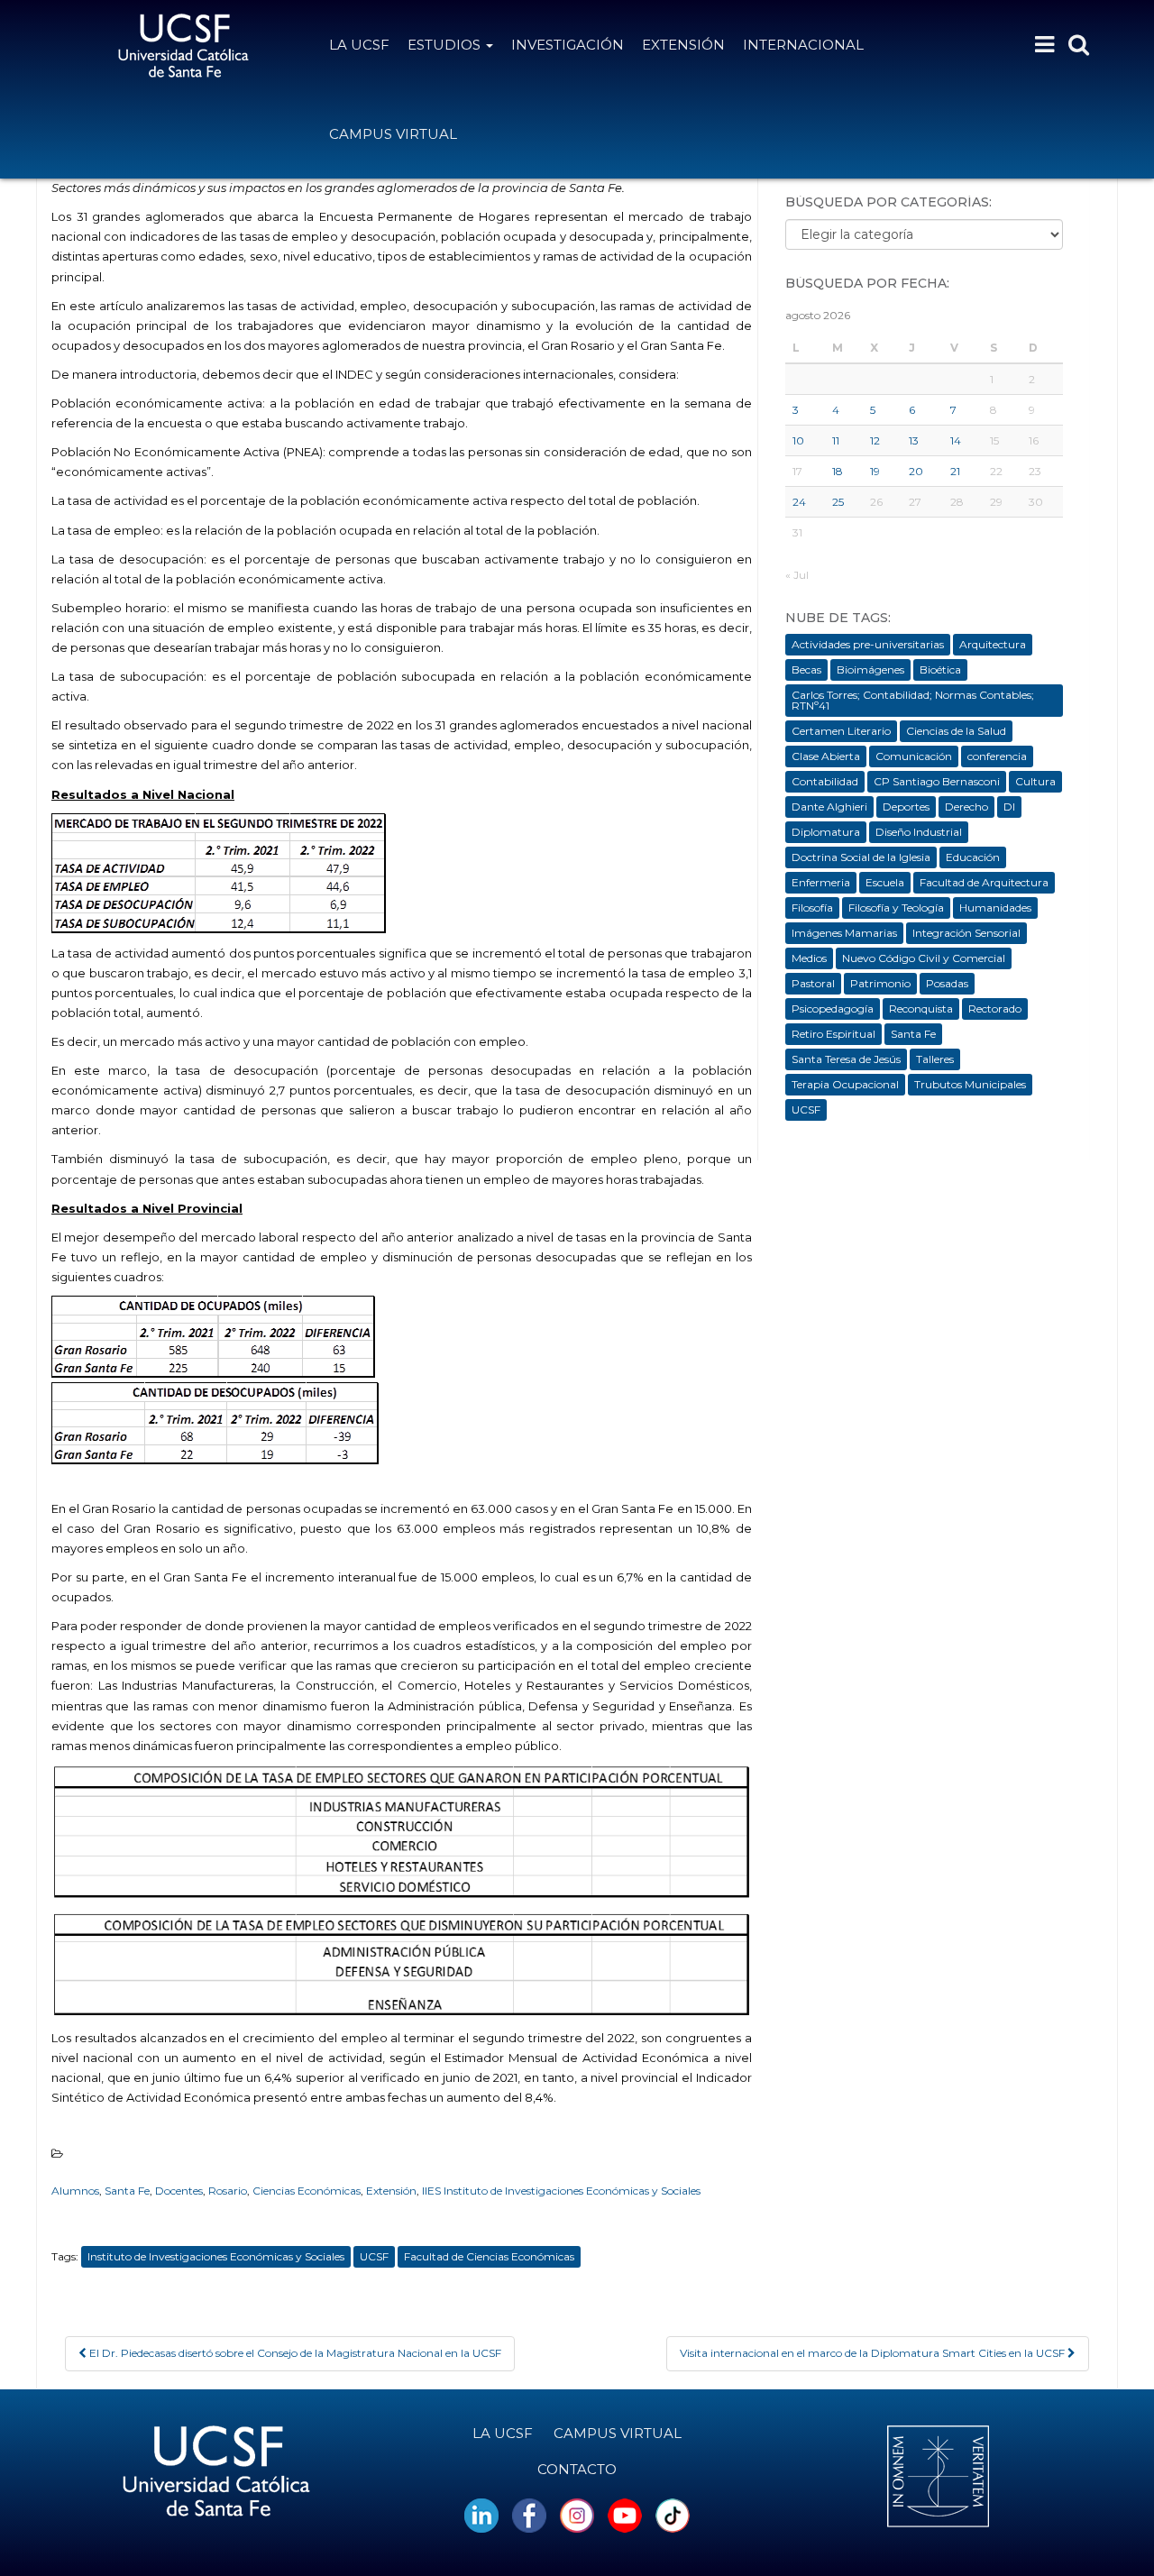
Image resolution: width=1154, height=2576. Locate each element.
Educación (973, 857)
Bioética (940, 669)
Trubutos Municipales (970, 1084)
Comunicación (914, 756)
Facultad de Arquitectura (984, 882)
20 (916, 471)
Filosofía (812, 908)
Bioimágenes (870, 669)
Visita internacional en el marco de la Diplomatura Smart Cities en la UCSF (874, 2353)
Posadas (947, 983)
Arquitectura (993, 644)
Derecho (966, 807)
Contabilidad (825, 781)
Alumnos (75, 2191)
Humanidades (995, 908)
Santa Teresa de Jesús (846, 1059)
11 (836, 440)
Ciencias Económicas (307, 2191)
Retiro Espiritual (833, 1034)
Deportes (906, 807)
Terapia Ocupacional (845, 1084)
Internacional (803, 45)
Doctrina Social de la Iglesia (861, 857)
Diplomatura (826, 832)
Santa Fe (127, 2191)
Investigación (568, 45)
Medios (809, 958)
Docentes (179, 2191)
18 (838, 471)
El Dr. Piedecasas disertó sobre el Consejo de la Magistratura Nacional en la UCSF (294, 2353)
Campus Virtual (393, 134)
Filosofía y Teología (896, 908)
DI (1009, 807)
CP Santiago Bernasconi (937, 781)
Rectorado (995, 1008)
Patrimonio (880, 983)
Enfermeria (821, 882)
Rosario (228, 2191)
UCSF (374, 2256)
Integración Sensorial (966, 933)
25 (838, 502)
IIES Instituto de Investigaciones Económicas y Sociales (561, 2191)
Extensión (683, 45)
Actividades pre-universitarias (868, 644)
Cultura (1035, 781)
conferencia (997, 756)
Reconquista (921, 1008)
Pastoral (813, 983)
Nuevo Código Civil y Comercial (924, 958)
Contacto (577, 2469)
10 (798, 440)
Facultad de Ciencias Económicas (489, 2256)
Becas (806, 669)
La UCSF (359, 45)
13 (914, 440)
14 (956, 440)
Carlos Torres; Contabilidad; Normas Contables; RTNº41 (913, 700)
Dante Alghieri (829, 807)
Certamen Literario (841, 731)
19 (875, 471)
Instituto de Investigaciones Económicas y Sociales (216, 2256)
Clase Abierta (826, 756)
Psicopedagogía (833, 1008)
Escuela (885, 882)
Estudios (446, 45)
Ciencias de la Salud (956, 731)
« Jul (797, 575)
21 (955, 471)
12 (875, 440)
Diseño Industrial (919, 832)
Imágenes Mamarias (844, 933)
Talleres (935, 1059)
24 (799, 502)
